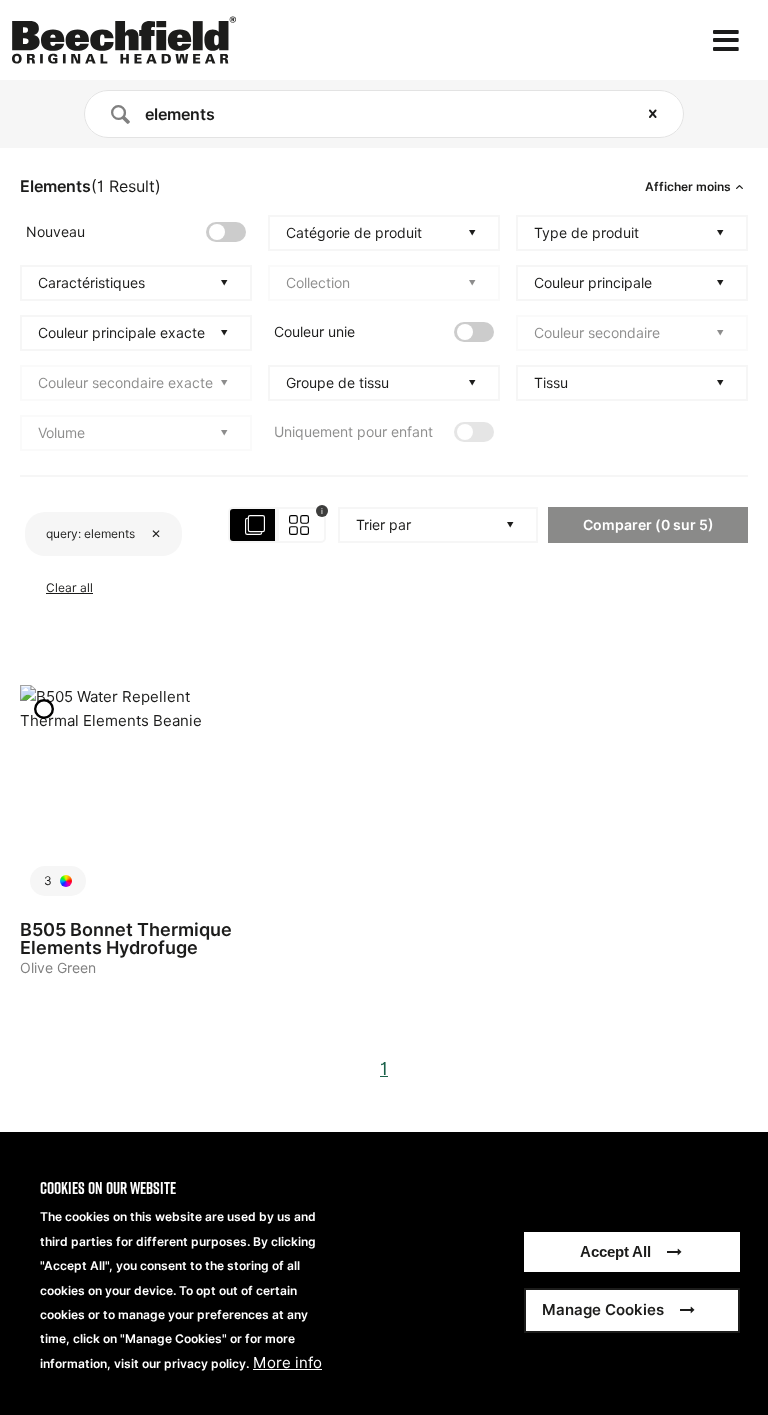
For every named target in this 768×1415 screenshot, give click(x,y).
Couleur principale (593, 283)
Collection (318, 283)
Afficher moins (688, 187)
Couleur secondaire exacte (125, 383)
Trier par (383, 525)
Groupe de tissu (337, 383)
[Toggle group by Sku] (278, 525)
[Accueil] (124, 40)
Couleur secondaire (597, 333)
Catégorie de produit (354, 233)
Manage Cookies (603, 1309)
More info (287, 1363)
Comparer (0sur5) (648, 524)
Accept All (615, 1251)
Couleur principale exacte (121, 333)
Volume (61, 433)
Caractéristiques (91, 283)
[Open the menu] (726, 40)
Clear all (69, 587)
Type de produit (586, 233)
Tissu (551, 383)
